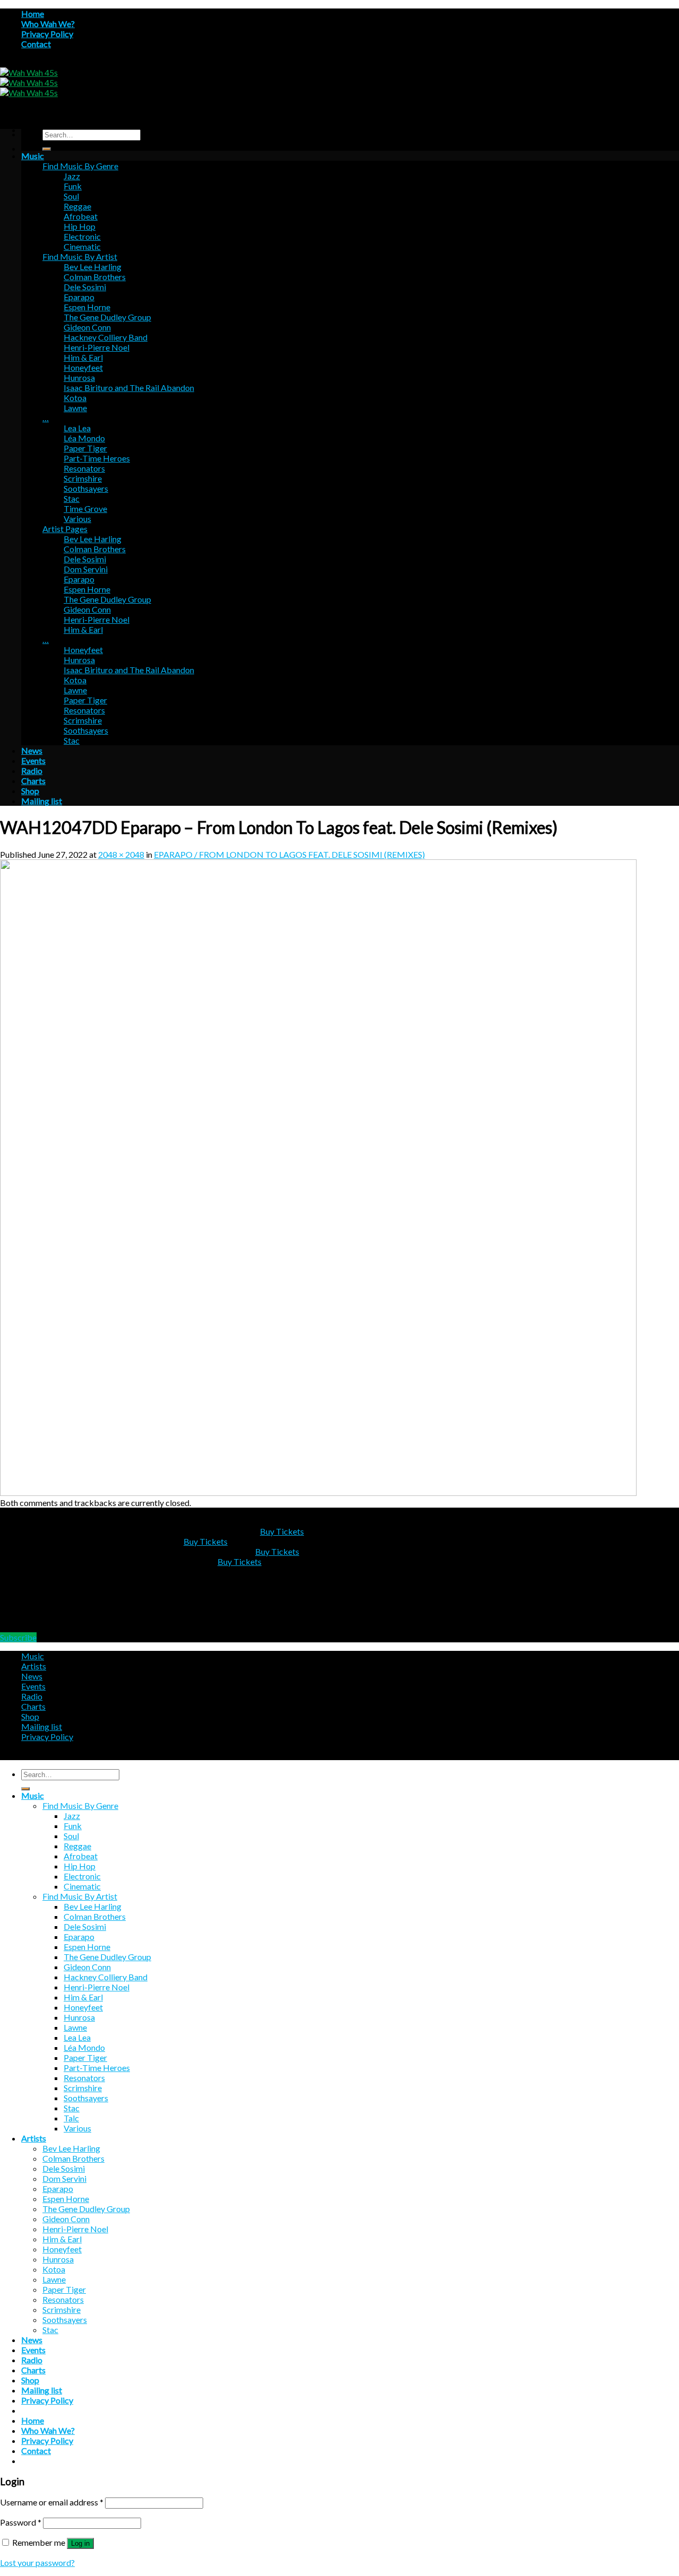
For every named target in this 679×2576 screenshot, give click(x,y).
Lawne (75, 408)
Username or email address (52, 2502)
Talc (71, 2118)
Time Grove (85, 508)
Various (77, 519)
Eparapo (79, 297)
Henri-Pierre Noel (97, 347)
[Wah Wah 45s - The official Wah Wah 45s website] (29, 82)
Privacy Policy (47, 34)
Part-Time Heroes (97, 458)
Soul (71, 196)
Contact (36, 44)
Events (33, 760)
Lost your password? (37, 2562)
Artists (34, 1666)
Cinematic (82, 246)
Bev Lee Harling (93, 267)
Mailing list (42, 801)
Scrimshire (83, 478)
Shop (30, 791)
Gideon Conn (87, 327)
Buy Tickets (282, 1531)
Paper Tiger (85, 448)
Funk (73, 186)
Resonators (84, 468)
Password (21, 2522)
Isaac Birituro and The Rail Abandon (129, 388)
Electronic (82, 236)
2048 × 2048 (121, 854)
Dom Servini (86, 569)
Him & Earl (83, 357)
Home (33, 14)
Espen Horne (87, 307)
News (32, 750)
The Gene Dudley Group (107, 317)
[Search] (47, 149)
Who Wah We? (48, 24)
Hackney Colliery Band (106, 337)
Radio (32, 771)
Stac (72, 498)
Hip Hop (80, 226)
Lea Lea (77, 428)
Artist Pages (65, 529)
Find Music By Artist (80, 256)
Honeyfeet (83, 367)
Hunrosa (79, 377)
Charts (33, 781)
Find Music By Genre (80, 166)
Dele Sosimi (85, 287)
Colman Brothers (95, 277)
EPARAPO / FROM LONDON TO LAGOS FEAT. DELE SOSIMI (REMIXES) (289, 854)
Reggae (77, 206)
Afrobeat (81, 216)
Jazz (72, 176)
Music (33, 156)
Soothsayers (86, 488)
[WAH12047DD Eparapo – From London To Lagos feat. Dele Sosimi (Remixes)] (318, 1492)
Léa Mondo (84, 438)
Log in (80, 2543)
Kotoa (75, 398)
